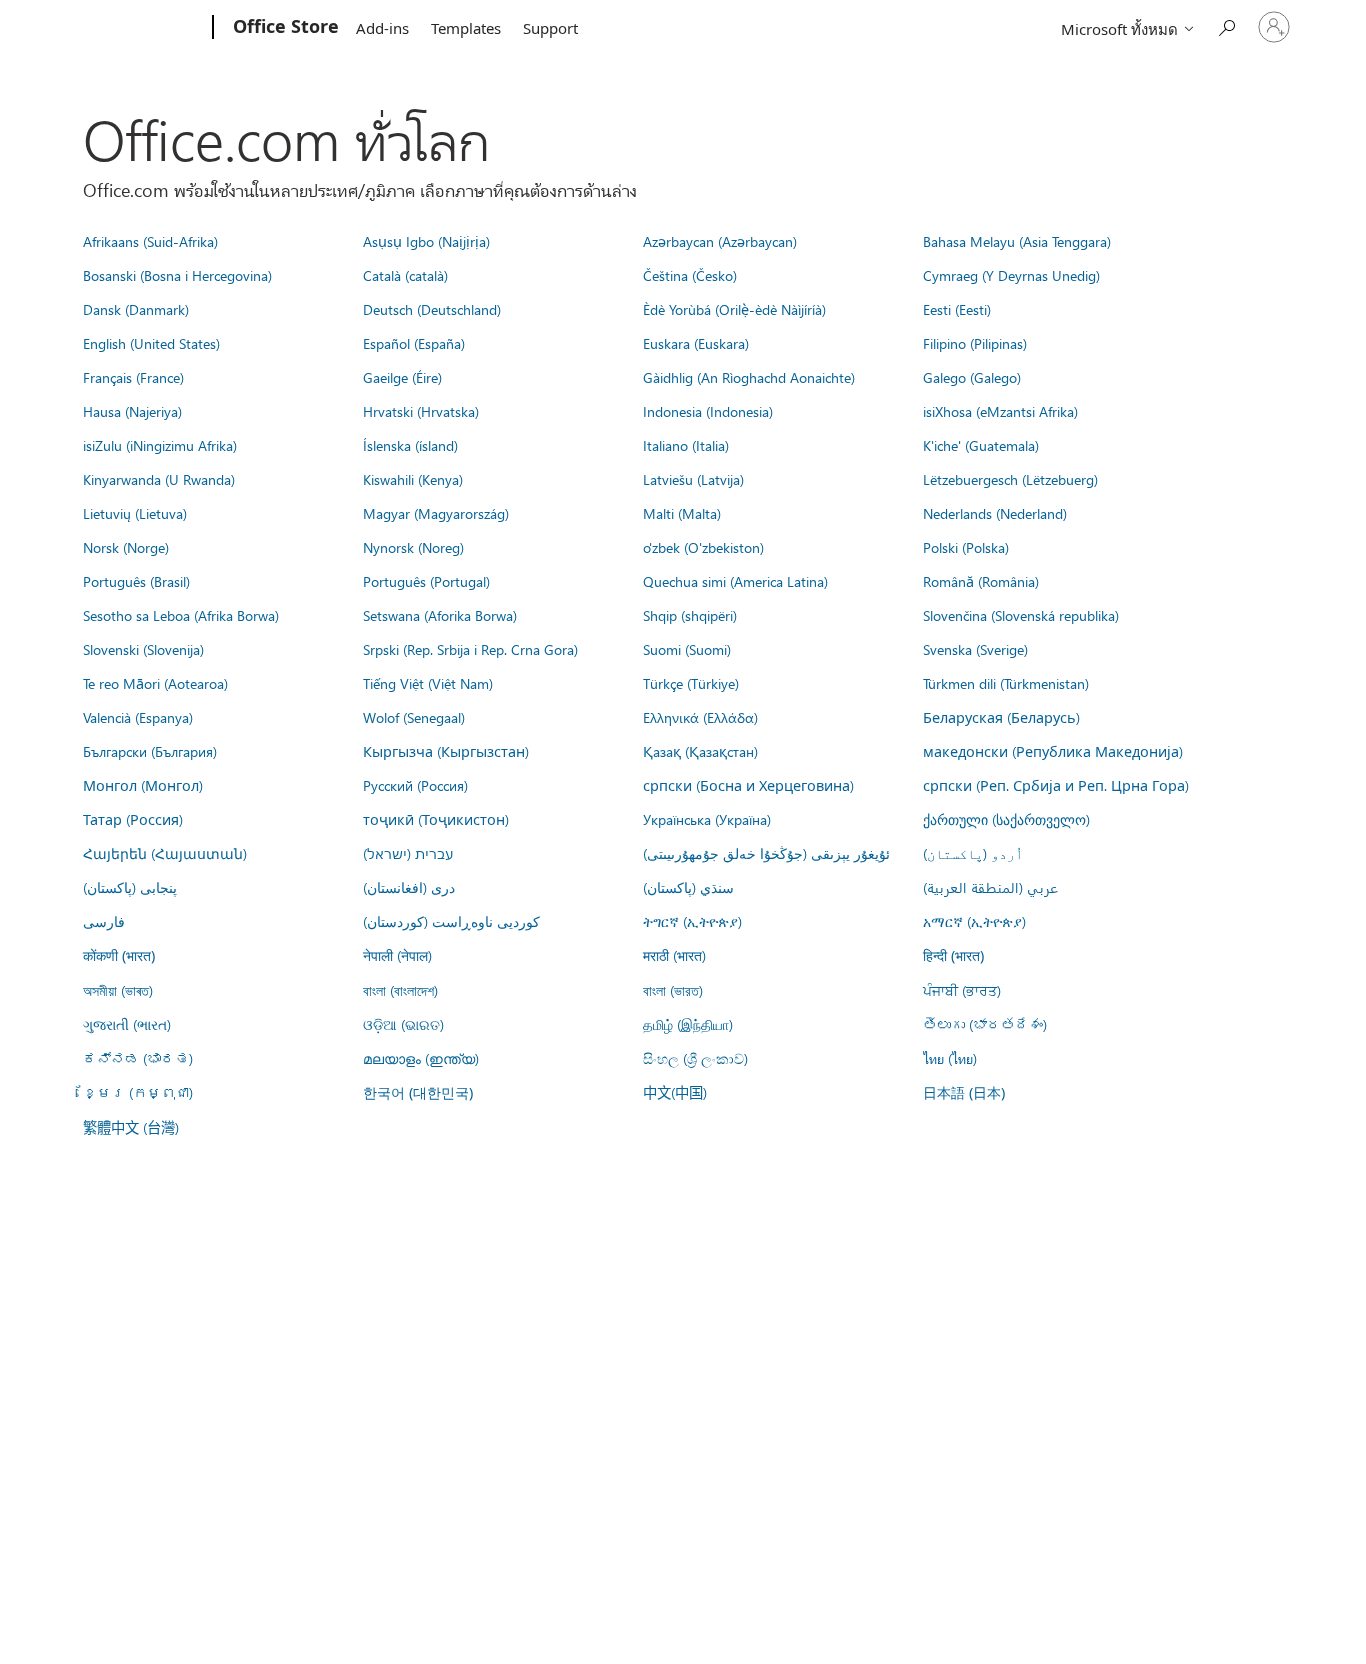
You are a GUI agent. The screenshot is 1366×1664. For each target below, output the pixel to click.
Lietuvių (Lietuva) (135, 513)
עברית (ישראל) (408, 853)
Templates (466, 28)
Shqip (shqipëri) (690, 615)
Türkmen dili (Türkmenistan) (1006, 683)
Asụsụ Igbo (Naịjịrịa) (426, 241)
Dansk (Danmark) (136, 309)
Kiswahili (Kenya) (413, 479)
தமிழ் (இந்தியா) (688, 1024)
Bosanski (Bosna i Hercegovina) (177, 275)
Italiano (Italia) (686, 445)
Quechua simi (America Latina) (735, 581)
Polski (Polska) (966, 547)
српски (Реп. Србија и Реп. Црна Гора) (1056, 785)
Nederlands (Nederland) (995, 513)
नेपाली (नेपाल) (397, 955)
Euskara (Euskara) (696, 343)
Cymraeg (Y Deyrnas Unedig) (1011, 275)
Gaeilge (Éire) (402, 377)
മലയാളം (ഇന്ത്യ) (421, 1058)
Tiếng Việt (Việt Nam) (428, 683)
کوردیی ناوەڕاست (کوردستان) (451, 921)
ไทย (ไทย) (950, 1058)
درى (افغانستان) (409, 887)
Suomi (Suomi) (687, 649)
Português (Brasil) (136, 581)
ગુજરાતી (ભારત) (127, 1024)
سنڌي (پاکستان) (688, 887)
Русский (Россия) (415, 785)
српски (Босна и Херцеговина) (748, 785)
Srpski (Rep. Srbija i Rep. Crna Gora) (470, 649)
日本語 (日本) (964, 1092)
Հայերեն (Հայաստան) (165, 853)
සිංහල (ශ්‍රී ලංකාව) (695, 1058)
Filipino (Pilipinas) (975, 343)
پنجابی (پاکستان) (130, 887)
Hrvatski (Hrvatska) (421, 411)
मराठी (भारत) (674, 955)
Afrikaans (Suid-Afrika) (150, 241)
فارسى (104, 921)
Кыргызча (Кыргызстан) (446, 751)
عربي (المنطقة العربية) (990, 887)
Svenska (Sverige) (975, 649)
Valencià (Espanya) (138, 717)
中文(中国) (675, 1092)
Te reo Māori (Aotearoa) (155, 683)
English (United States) (151, 343)
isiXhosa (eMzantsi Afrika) (1000, 411)
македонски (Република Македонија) (1053, 751)
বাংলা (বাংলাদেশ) (400, 990)
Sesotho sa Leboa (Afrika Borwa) (181, 615)
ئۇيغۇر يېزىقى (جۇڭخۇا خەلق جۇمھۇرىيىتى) (766, 853)
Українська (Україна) (707, 819)
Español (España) (414, 343)
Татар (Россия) (133, 819)
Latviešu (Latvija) (693, 479)
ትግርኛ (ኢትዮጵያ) (692, 921)
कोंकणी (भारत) (119, 955)
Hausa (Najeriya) (132, 411)
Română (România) (981, 581)
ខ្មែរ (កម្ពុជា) (138, 1092)
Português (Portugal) (426, 581)
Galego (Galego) (972, 377)
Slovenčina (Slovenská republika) (1021, 615)
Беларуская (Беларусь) (1001, 717)
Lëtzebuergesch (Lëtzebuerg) (1010, 479)
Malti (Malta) (682, 513)
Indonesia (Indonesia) (708, 411)
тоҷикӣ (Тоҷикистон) (436, 819)
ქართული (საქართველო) (1006, 819)
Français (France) (133, 377)
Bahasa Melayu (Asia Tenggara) (1017, 241)
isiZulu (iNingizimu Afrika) (160, 445)
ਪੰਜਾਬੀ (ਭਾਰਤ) (962, 990)
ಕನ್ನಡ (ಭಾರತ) (138, 1058)
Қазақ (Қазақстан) (700, 751)
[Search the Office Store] (1226, 25)
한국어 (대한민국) (418, 1092)
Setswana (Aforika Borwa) (440, 615)
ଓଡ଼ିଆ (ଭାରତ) (403, 1024)
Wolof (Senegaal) (414, 717)
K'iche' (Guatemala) (981, 445)
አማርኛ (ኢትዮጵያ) (974, 921)
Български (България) (150, 751)
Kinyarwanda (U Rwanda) (159, 479)
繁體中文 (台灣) (131, 1127)
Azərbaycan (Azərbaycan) (720, 241)
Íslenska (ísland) (410, 445)
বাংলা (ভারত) (673, 990)
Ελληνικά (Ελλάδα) (700, 717)
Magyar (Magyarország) (436, 513)
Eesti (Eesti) (957, 309)
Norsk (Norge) (126, 547)
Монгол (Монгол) (143, 785)
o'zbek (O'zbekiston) (703, 547)
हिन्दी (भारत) (953, 955)
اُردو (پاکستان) (973, 853)
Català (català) (405, 275)
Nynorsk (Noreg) (413, 547)
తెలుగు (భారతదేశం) (985, 1024)
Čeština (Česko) (690, 275)
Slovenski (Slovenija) (143, 649)
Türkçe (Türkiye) (691, 683)
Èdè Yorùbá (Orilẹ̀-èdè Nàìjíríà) (734, 309)
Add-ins (382, 28)
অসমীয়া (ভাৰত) (118, 990)
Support (550, 28)
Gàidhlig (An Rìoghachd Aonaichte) (749, 377)
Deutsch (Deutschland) (432, 309)
